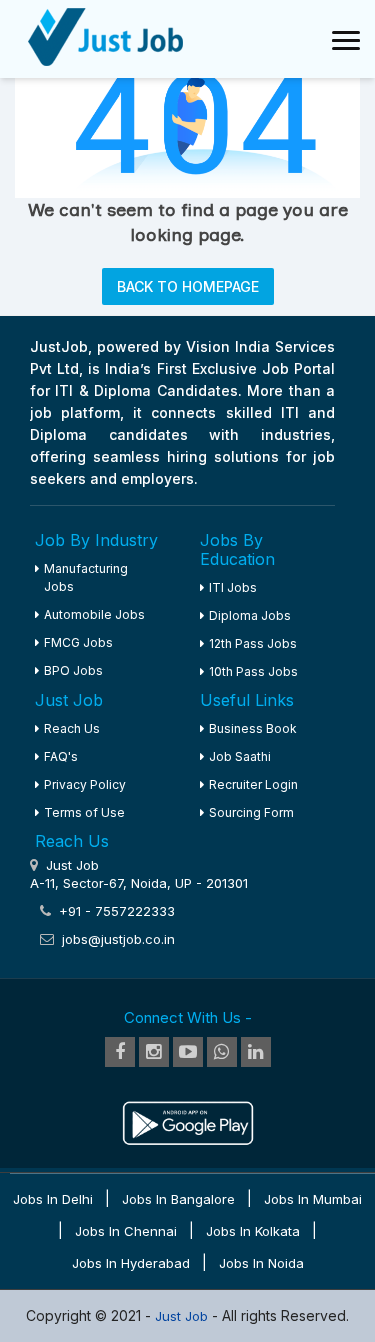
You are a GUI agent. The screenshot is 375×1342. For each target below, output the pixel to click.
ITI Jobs (233, 587)
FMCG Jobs (78, 642)
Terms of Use (84, 812)
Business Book (253, 728)
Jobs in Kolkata (253, 1231)
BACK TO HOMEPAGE (188, 286)
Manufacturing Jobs (86, 577)
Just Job (183, 1316)
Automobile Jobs (94, 614)
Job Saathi (240, 756)
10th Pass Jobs (253, 671)
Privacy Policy (85, 784)
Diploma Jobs (250, 615)
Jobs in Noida (261, 1263)
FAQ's (61, 756)
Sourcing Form (251, 812)
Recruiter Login (253, 784)
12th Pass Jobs (253, 643)
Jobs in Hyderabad (131, 1263)
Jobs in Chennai (126, 1231)
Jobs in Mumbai (313, 1199)
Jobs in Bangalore (178, 1199)
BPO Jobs (73, 670)
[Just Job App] (188, 1112)
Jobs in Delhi (53, 1199)
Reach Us (72, 728)
